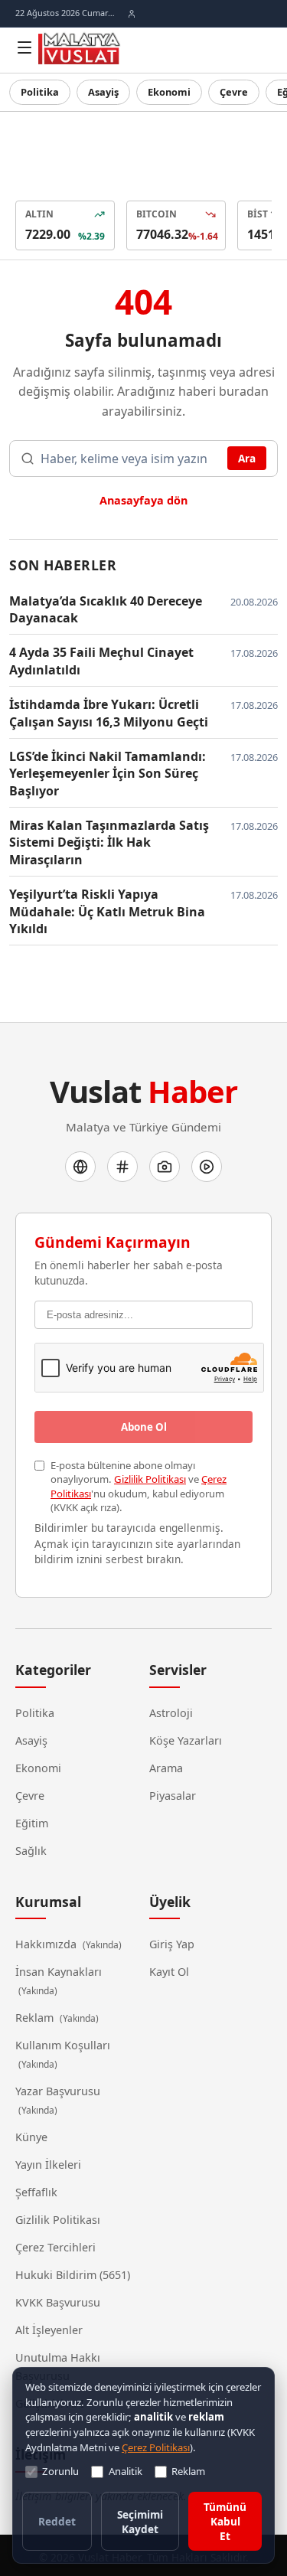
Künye (31, 2137)
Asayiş (103, 92)
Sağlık (31, 1851)
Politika (40, 92)
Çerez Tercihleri (55, 2247)
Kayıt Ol (169, 1972)
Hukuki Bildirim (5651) (73, 2275)
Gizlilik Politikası (150, 1479)
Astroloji (171, 1713)
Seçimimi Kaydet (140, 2522)
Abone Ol (144, 1427)
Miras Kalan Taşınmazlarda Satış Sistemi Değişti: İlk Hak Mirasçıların (109, 842)
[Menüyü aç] (24, 47)
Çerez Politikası (156, 2447)
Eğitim (32, 1823)
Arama (166, 1768)
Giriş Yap (172, 1944)
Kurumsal (48, 1902)
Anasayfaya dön (143, 500)
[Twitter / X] (122, 1167)
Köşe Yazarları (186, 1740)
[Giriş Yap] (132, 14)
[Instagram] (165, 1167)
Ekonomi (169, 92)
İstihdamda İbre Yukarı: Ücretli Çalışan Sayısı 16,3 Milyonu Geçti (109, 713)
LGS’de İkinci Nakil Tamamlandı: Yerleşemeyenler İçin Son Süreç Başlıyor (108, 774)
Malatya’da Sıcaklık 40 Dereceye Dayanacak (106, 609)
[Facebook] (80, 1167)
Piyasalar (173, 1796)
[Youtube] (207, 1167)
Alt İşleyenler (49, 2330)
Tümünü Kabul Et (225, 2521)
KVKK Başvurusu (58, 2302)
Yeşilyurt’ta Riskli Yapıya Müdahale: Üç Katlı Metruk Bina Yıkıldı (107, 911)
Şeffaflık (36, 2192)
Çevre (234, 92)
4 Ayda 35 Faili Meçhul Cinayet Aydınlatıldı (101, 661)
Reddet (57, 2521)
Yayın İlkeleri (48, 2165)
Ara (247, 458)
